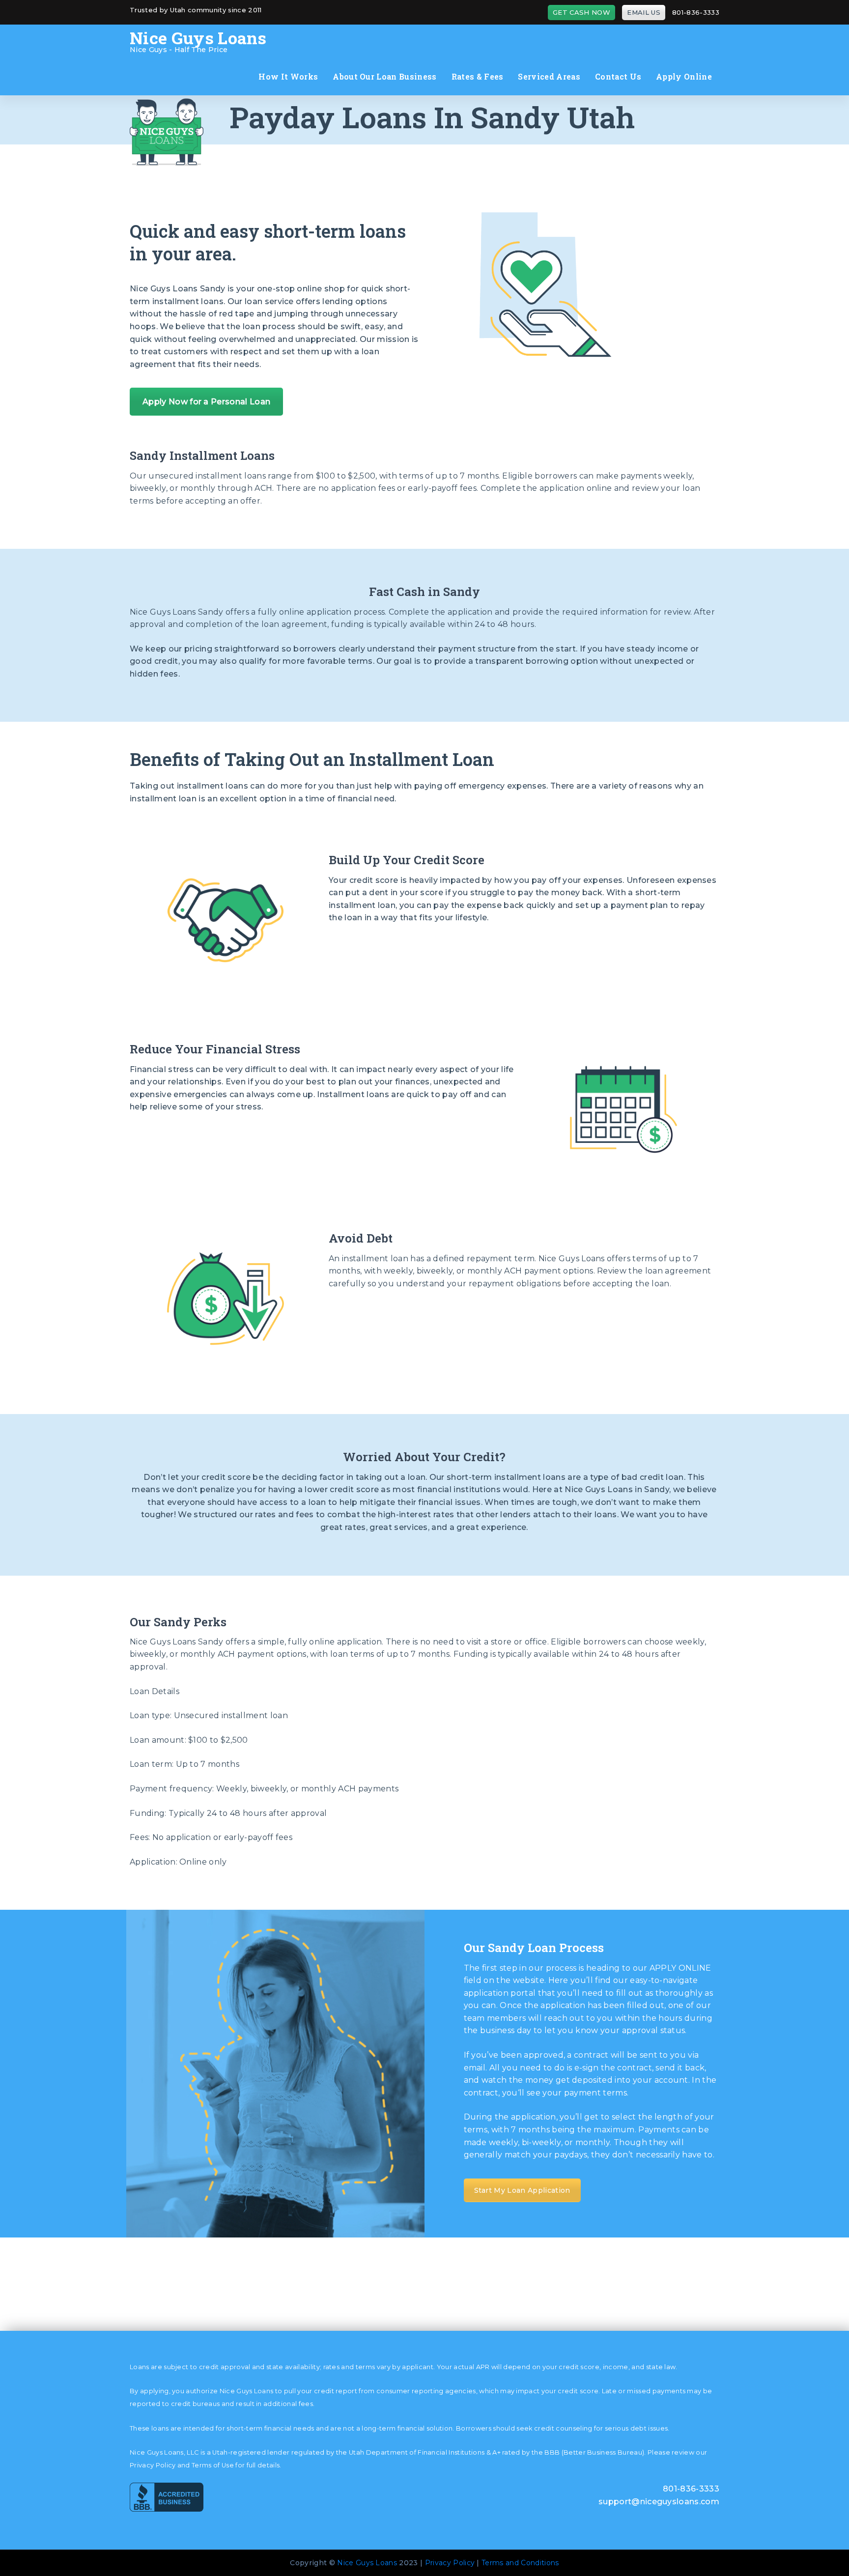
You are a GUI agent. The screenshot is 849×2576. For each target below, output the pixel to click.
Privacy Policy (450, 2563)
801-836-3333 (696, 12)
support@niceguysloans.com (659, 2502)
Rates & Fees (478, 76)
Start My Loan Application (522, 2190)
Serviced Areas (549, 76)
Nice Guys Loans (367, 2563)
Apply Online (684, 76)
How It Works (288, 76)
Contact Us (618, 76)
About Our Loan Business (384, 76)
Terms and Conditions (520, 2563)
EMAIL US (644, 12)
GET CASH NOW (581, 12)
